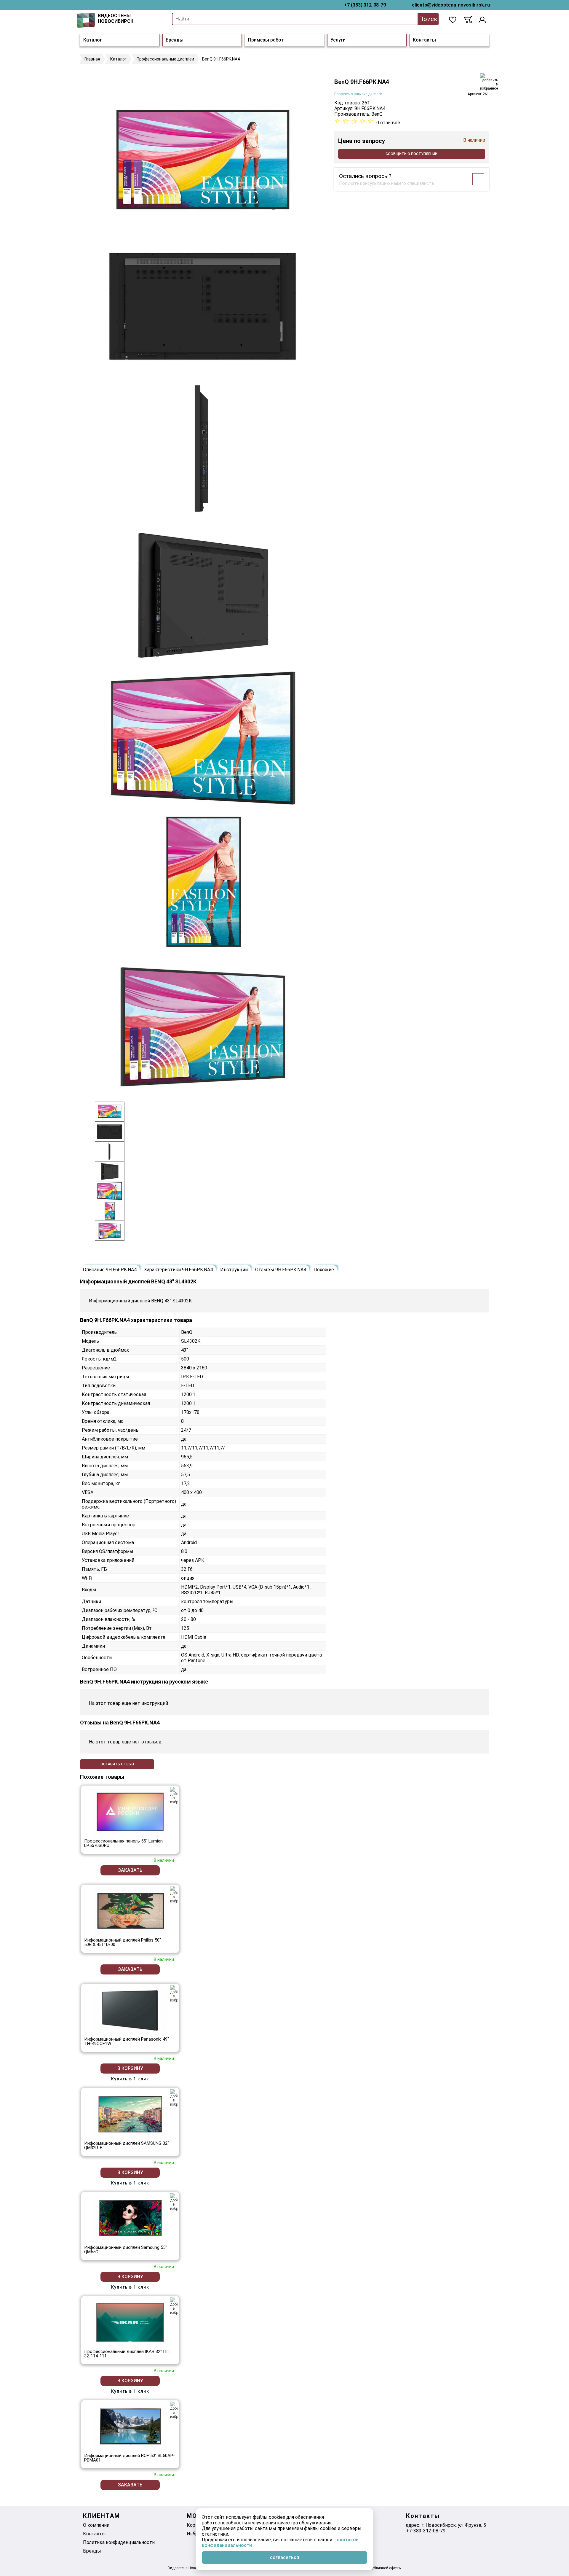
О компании (96, 2525)
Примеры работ (266, 40)
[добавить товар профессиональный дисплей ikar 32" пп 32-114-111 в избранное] (174, 2306)
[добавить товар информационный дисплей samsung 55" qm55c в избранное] (174, 2202)
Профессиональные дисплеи (358, 94)
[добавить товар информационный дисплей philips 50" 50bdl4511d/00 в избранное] (174, 1895)
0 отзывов (388, 123)
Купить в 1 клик (130, 2079)
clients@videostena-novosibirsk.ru (451, 5)
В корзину (130, 2068)
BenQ (377, 114)
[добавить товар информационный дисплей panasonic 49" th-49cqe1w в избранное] (174, 1994)
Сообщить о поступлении (411, 154)
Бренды (175, 40)
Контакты (424, 40)
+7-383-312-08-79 (426, 2531)
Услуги (338, 40)
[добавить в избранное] (489, 82)
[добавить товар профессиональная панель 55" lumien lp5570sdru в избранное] (174, 1796)
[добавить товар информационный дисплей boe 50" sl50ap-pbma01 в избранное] (174, 2410)
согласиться (284, 2557)
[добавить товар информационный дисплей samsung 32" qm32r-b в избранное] (174, 2098)
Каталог (93, 40)
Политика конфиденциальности (119, 2542)
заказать (130, 1870)
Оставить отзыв (117, 1764)
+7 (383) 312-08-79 (365, 5)
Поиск (428, 19)
